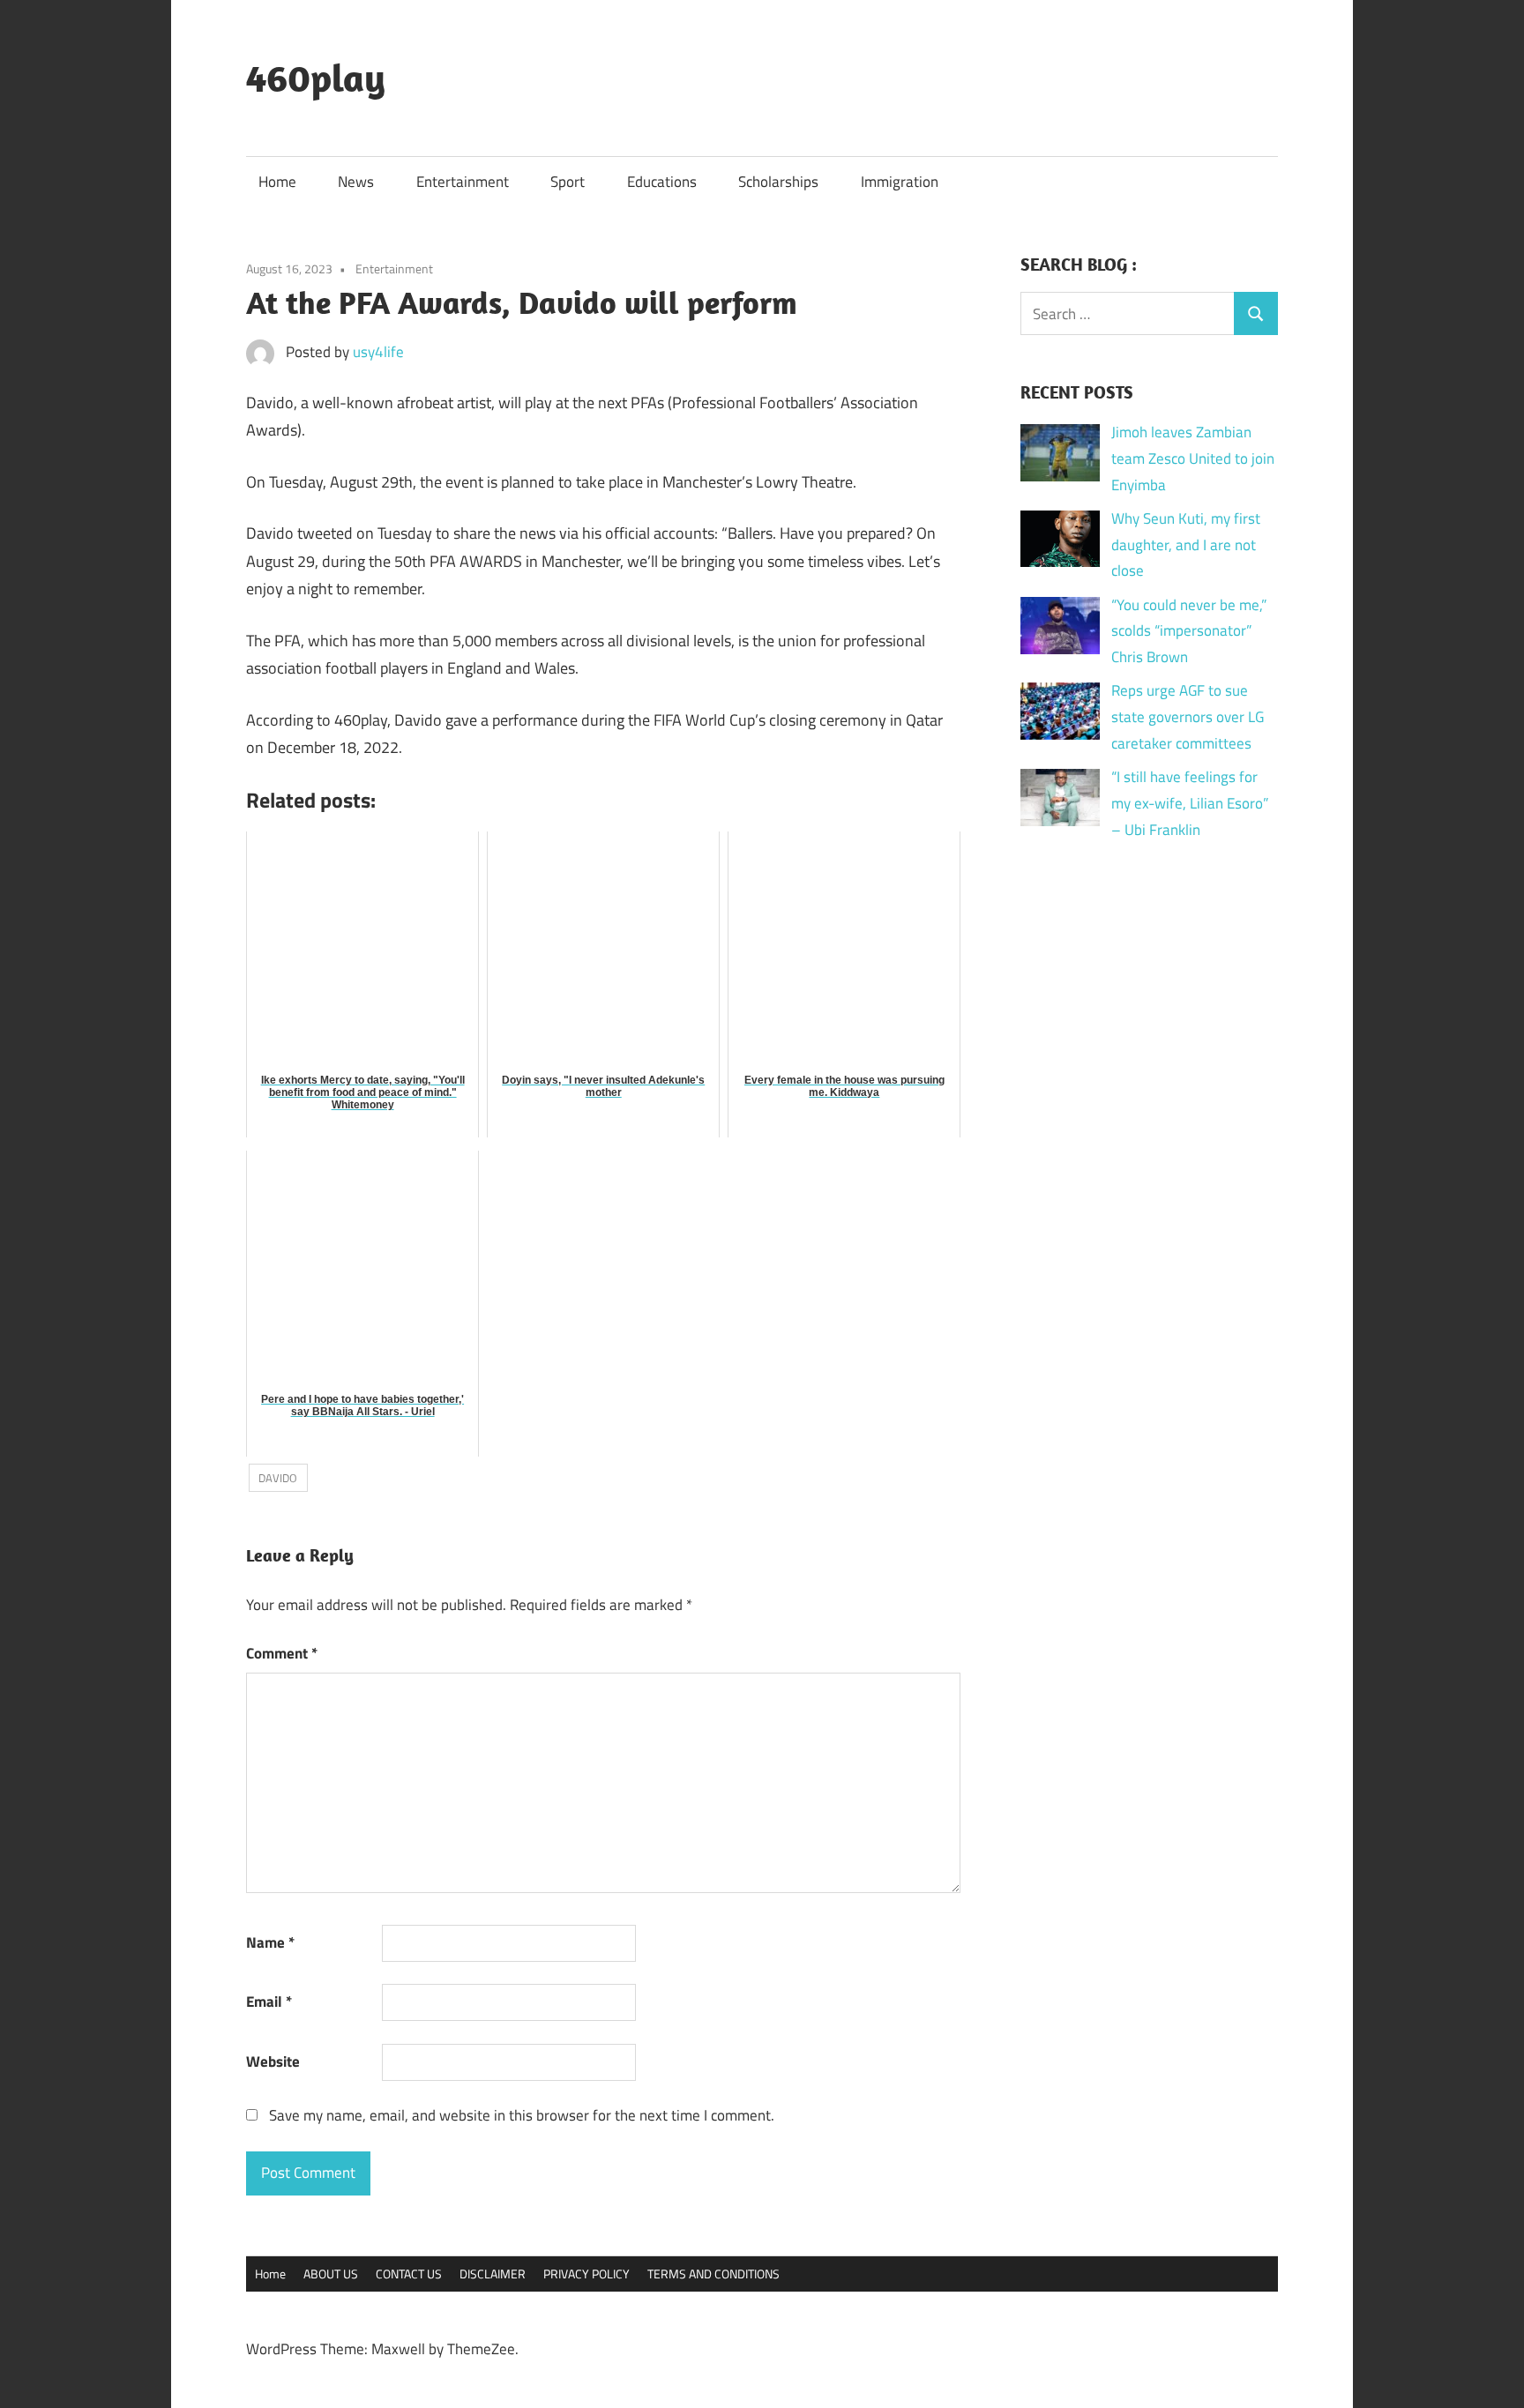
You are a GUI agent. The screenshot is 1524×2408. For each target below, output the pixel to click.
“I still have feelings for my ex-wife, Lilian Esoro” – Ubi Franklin (1190, 803)
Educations (662, 182)
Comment (282, 1653)
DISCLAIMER (493, 2274)
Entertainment (463, 182)
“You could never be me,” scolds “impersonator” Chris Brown (1189, 631)
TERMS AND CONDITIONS (713, 2274)
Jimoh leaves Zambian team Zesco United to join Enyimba (1193, 458)
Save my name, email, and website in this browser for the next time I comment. (522, 2115)
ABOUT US (331, 2274)
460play (316, 78)
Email (269, 2002)
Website (273, 2061)
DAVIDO (278, 1478)
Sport (568, 182)
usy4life (378, 352)
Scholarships (778, 182)
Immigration (900, 182)
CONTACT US (409, 2274)
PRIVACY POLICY (586, 2274)
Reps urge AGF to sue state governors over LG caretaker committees (1188, 717)
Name (270, 1942)
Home (277, 182)
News (356, 182)
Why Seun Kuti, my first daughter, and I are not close (1186, 545)
